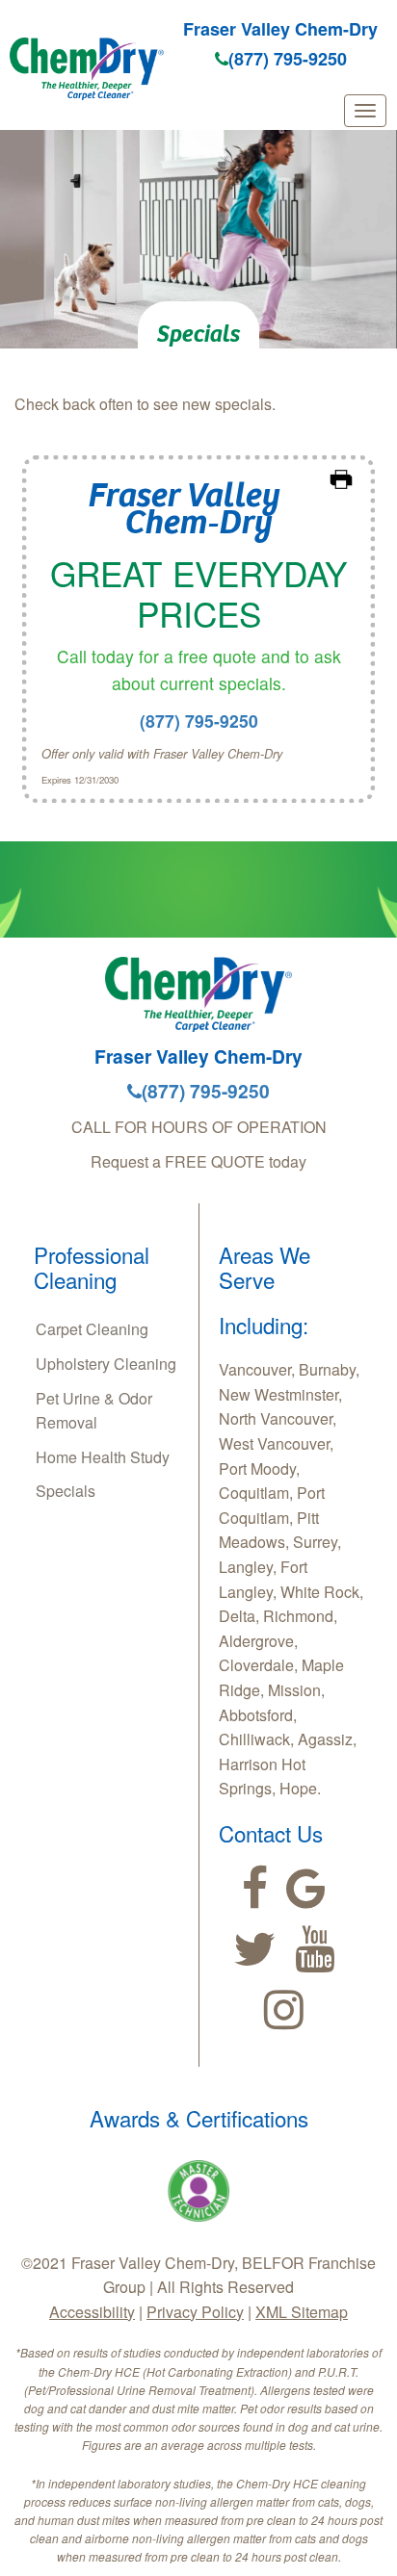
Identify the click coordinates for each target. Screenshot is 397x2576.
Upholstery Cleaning (106, 1364)
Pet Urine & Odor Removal (94, 1411)
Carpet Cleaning (92, 1329)
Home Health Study (103, 1457)
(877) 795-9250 (288, 59)
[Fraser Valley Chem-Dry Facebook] (255, 1889)
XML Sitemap (302, 2312)
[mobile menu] (365, 111)
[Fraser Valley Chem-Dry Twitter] (255, 1949)
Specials (66, 1491)
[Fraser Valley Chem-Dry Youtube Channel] (315, 1949)
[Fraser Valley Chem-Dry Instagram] (284, 2010)
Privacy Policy (195, 2312)
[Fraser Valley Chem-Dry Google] (306, 1889)
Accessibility (92, 2312)
